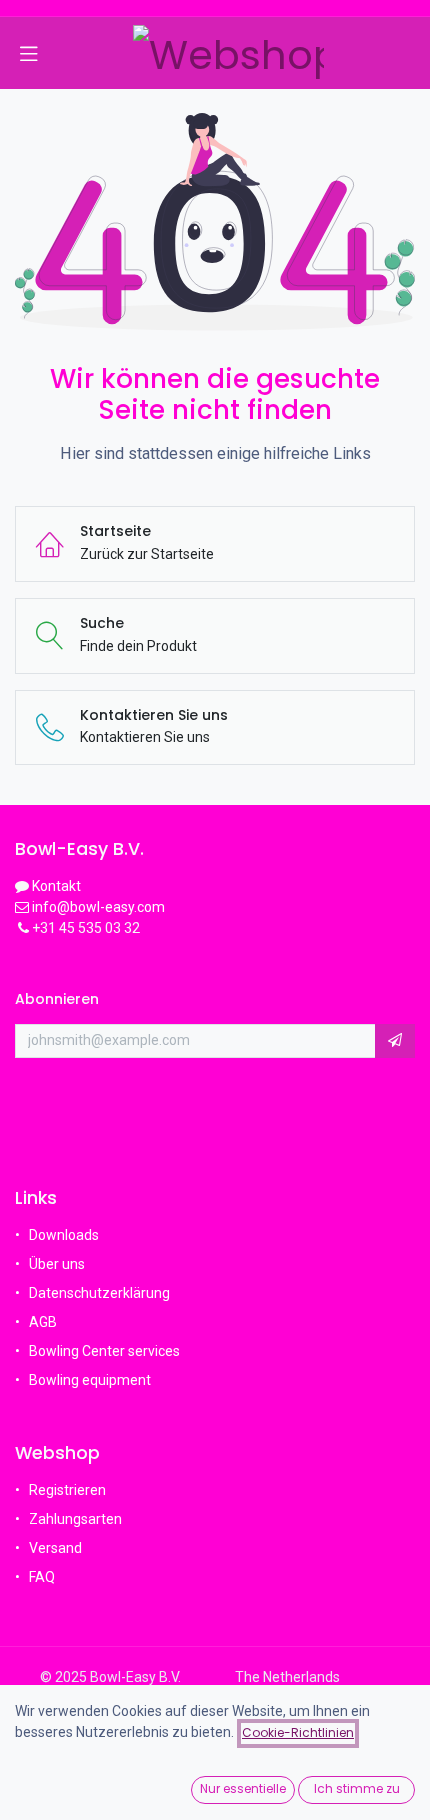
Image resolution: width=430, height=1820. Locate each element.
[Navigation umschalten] (29, 53)
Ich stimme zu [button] (357, 1788)
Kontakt (56, 886)
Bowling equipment (90, 1380)
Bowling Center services (104, 1351)
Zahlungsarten (75, 1519)
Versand (55, 1548)
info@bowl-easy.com (97, 907)
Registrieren (67, 1490)
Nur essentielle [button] (243, 1788)
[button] (395, 1041)
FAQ (43, 1577)
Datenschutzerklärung (99, 1293)
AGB (43, 1322)
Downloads (64, 1235)
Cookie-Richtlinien (298, 1732)
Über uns (57, 1264)
